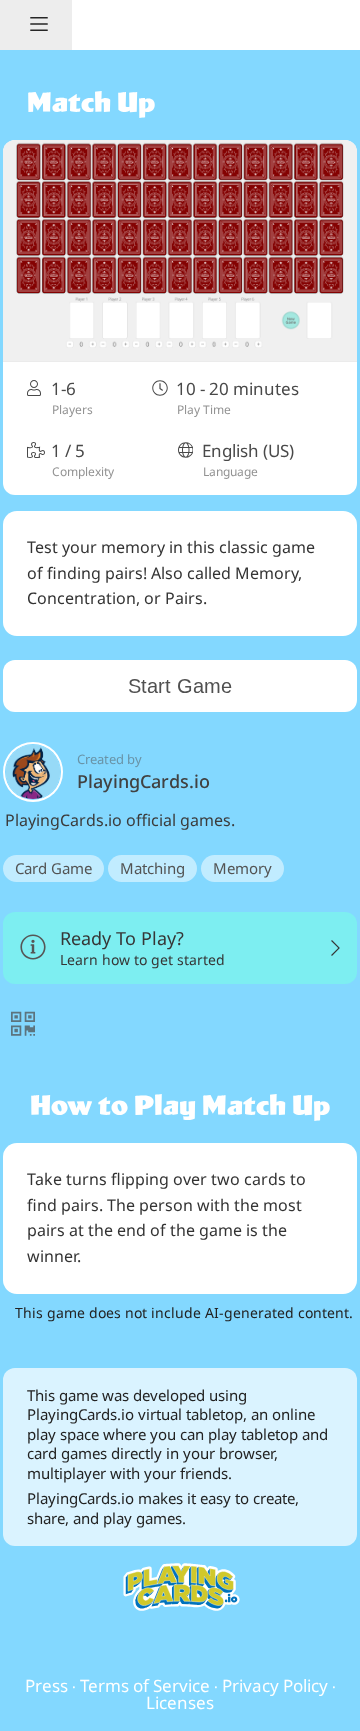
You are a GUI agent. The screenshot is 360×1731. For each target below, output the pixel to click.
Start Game (180, 686)
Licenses (180, 1702)
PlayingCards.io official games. (120, 820)
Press (46, 1685)
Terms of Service (145, 1685)
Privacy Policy (275, 1685)
